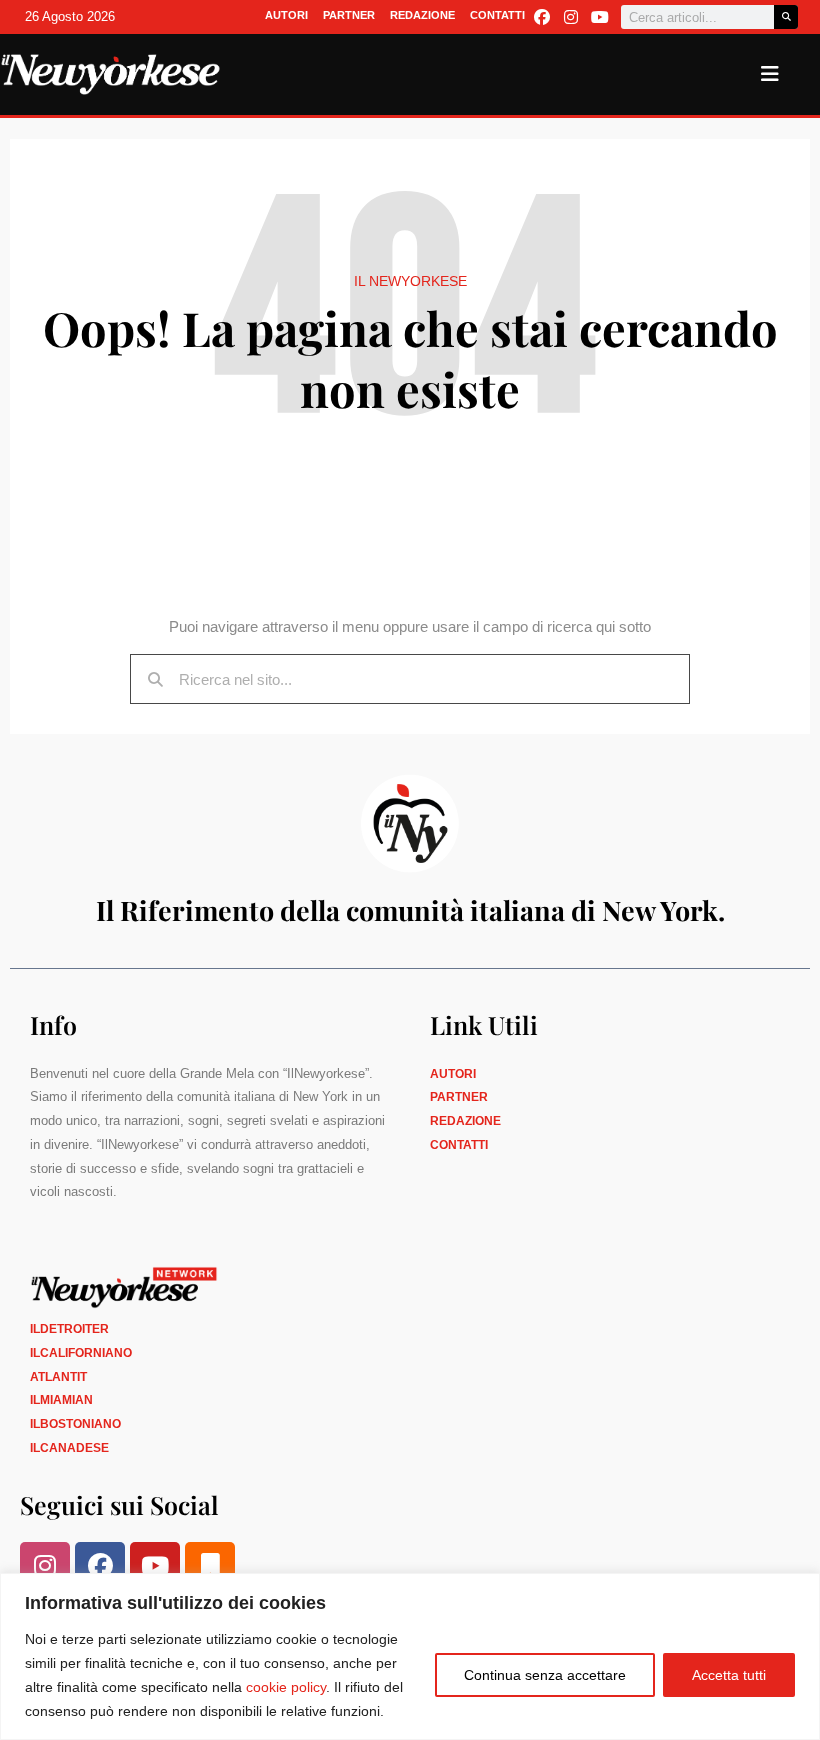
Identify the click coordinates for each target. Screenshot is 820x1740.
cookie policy (286, 1687)
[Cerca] (786, 17)
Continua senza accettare (545, 1675)
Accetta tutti (729, 1675)
